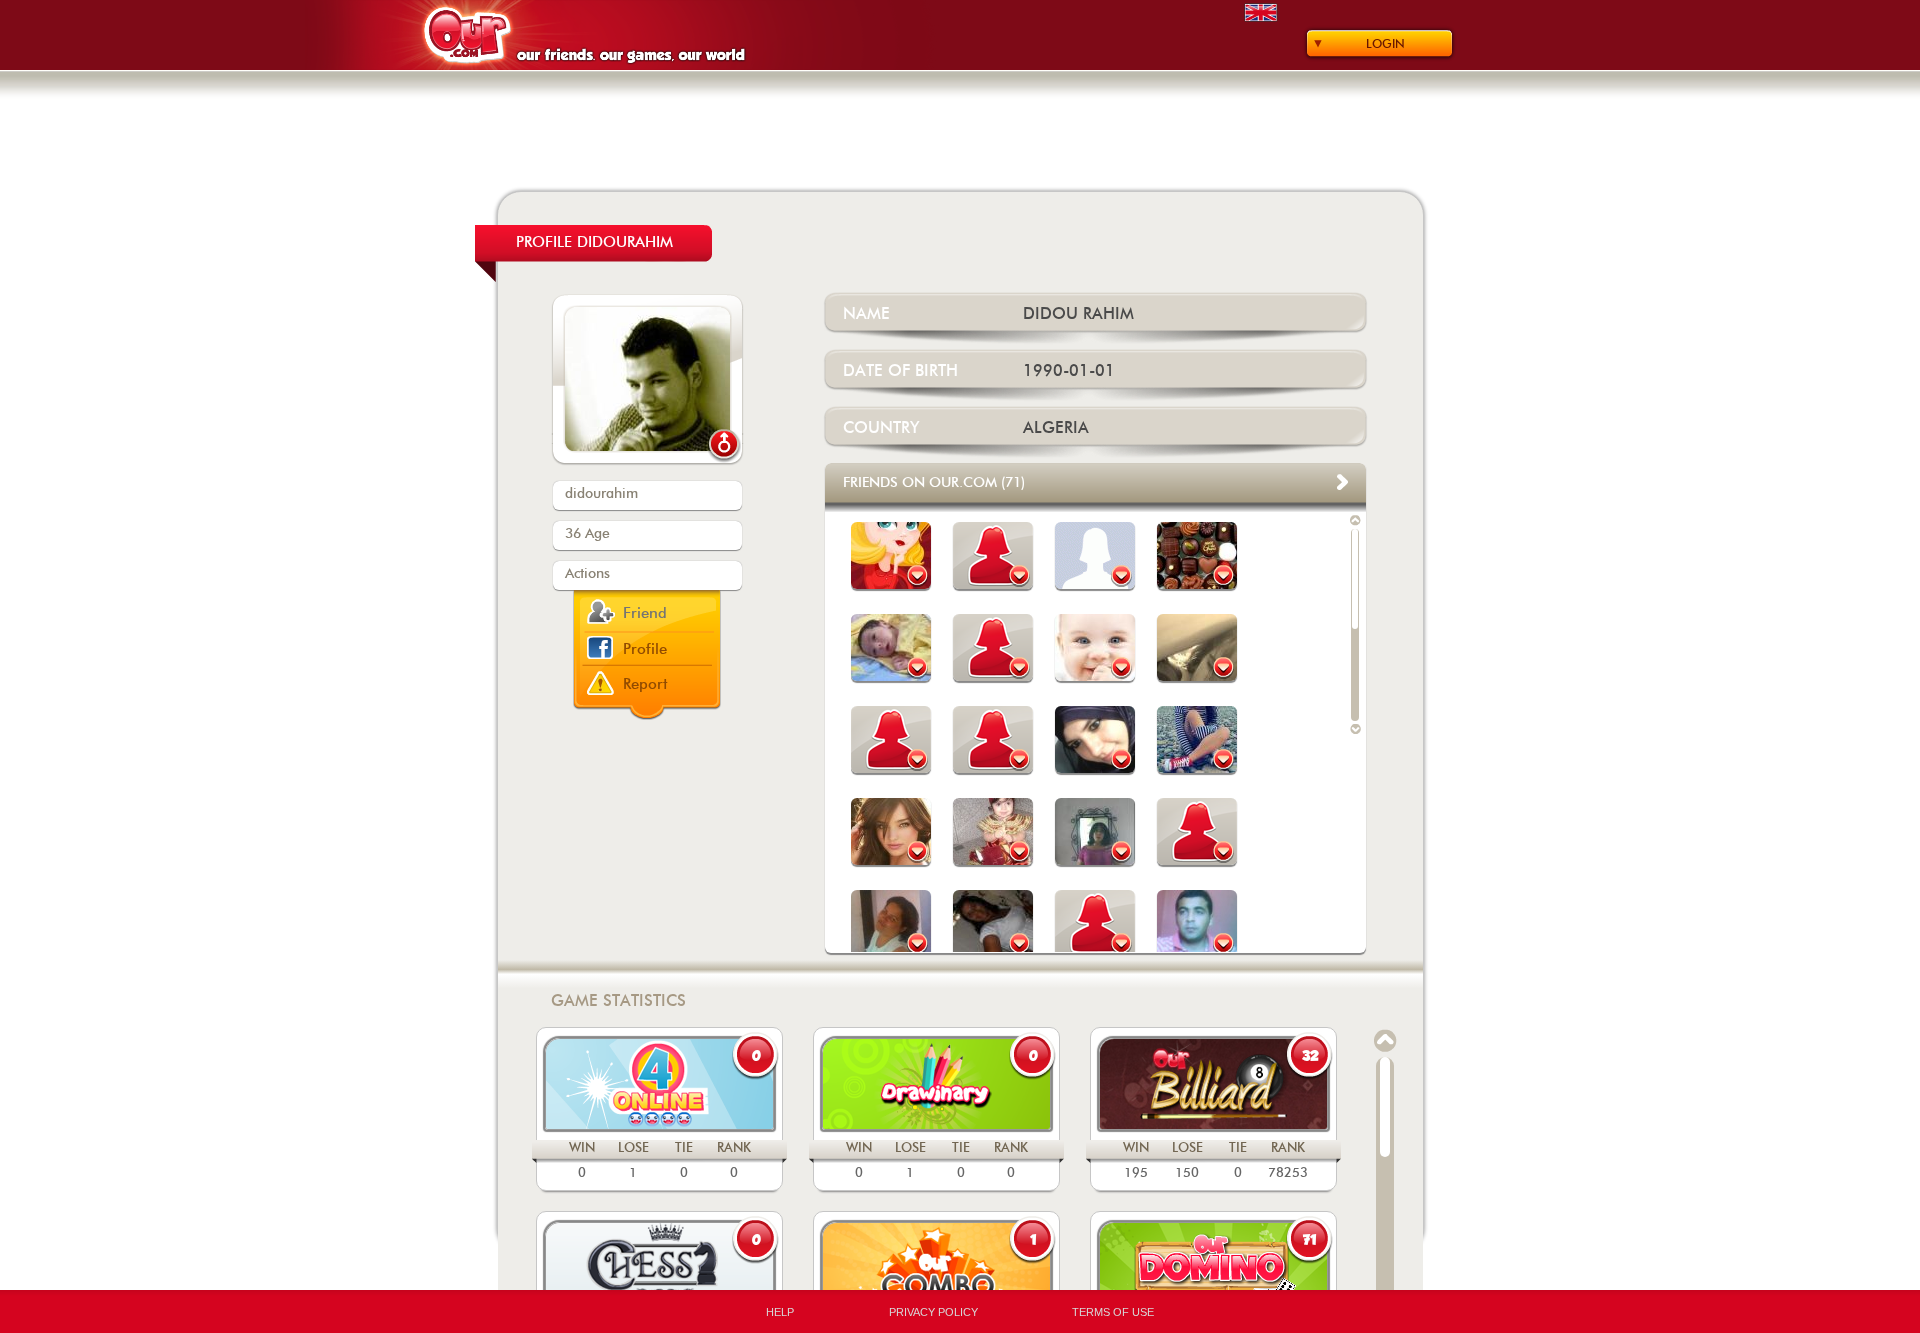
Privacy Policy (933, 1312)
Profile (645, 649)
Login (1385, 44)
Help (780, 1312)
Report (645, 684)
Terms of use (1113, 1312)
